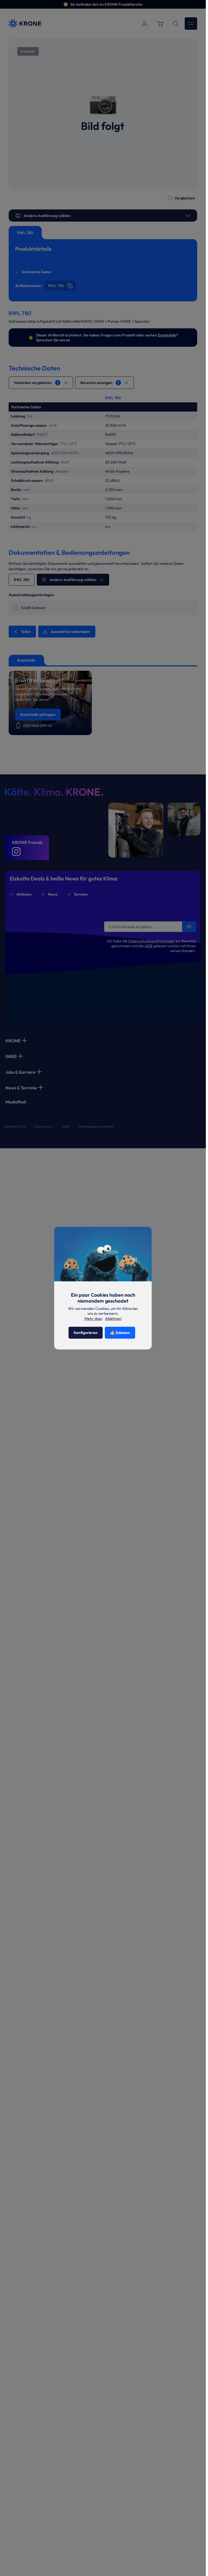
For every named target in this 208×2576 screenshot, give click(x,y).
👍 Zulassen (120, 1333)
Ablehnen (113, 1319)
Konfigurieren (86, 1333)
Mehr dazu (93, 1319)
